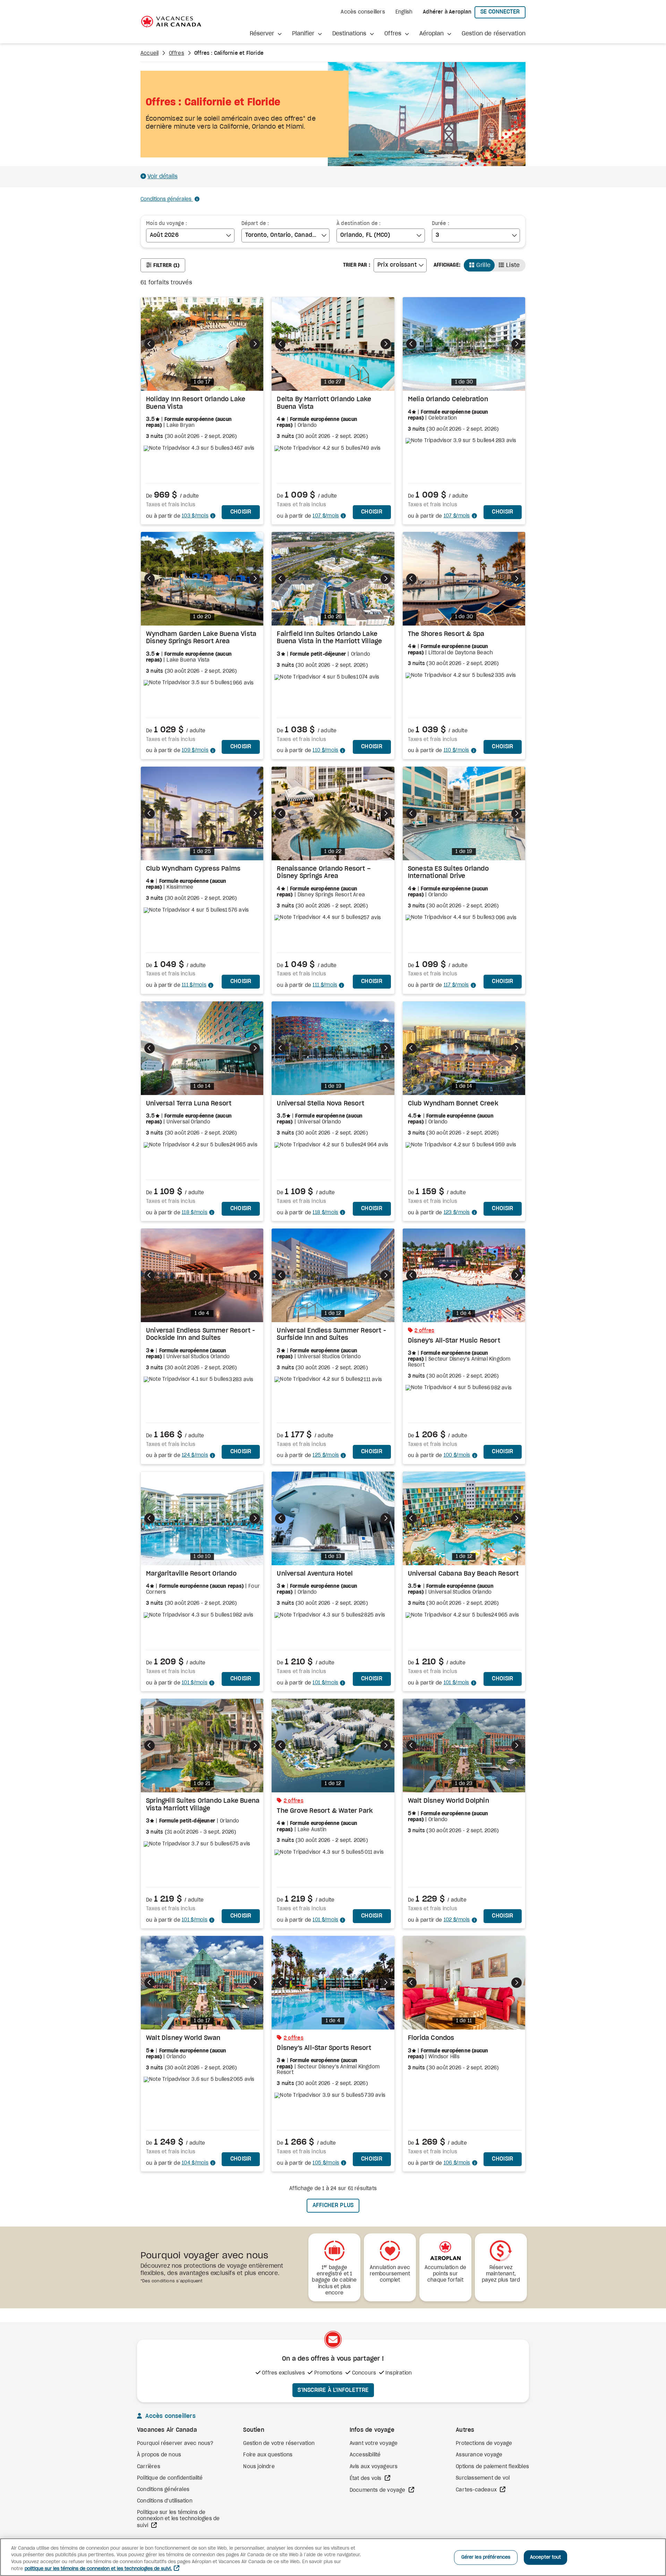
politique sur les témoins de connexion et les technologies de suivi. (98, 2569)
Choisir (245, 512)
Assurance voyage (479, 2455)
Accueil (150, 53)
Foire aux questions (268, 2455)
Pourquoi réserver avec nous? (175, 2444)
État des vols (366, 2479)
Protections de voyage (484, 2444)
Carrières (149, 2467)
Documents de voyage (378, 2490)
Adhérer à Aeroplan (447, 12)
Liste (513, 265)
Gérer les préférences (486, 2557)
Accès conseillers (363, 12)
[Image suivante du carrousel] (255, 344)
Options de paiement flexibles (492, 2467)
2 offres (424, 1331)
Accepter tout (546, 2557)
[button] (266, 34)
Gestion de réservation (494, 34)
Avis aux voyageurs (374, 2467)
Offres (177, 53)
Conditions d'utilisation (165, 2501)
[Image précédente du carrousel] (150, 344)
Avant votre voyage (374, 2444)
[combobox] (190, 235)
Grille (483, 265)
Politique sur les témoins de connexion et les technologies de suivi (178, 2519)
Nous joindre (259, 2467)
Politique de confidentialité (170, 2478)
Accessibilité (365, 2455)
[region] (333, 2557)
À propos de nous (159, 2455)
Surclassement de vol (483, 2478)
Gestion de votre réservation (279, 2444)
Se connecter (503, 12)
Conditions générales (167, 199)
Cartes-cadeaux (477, 2490)
